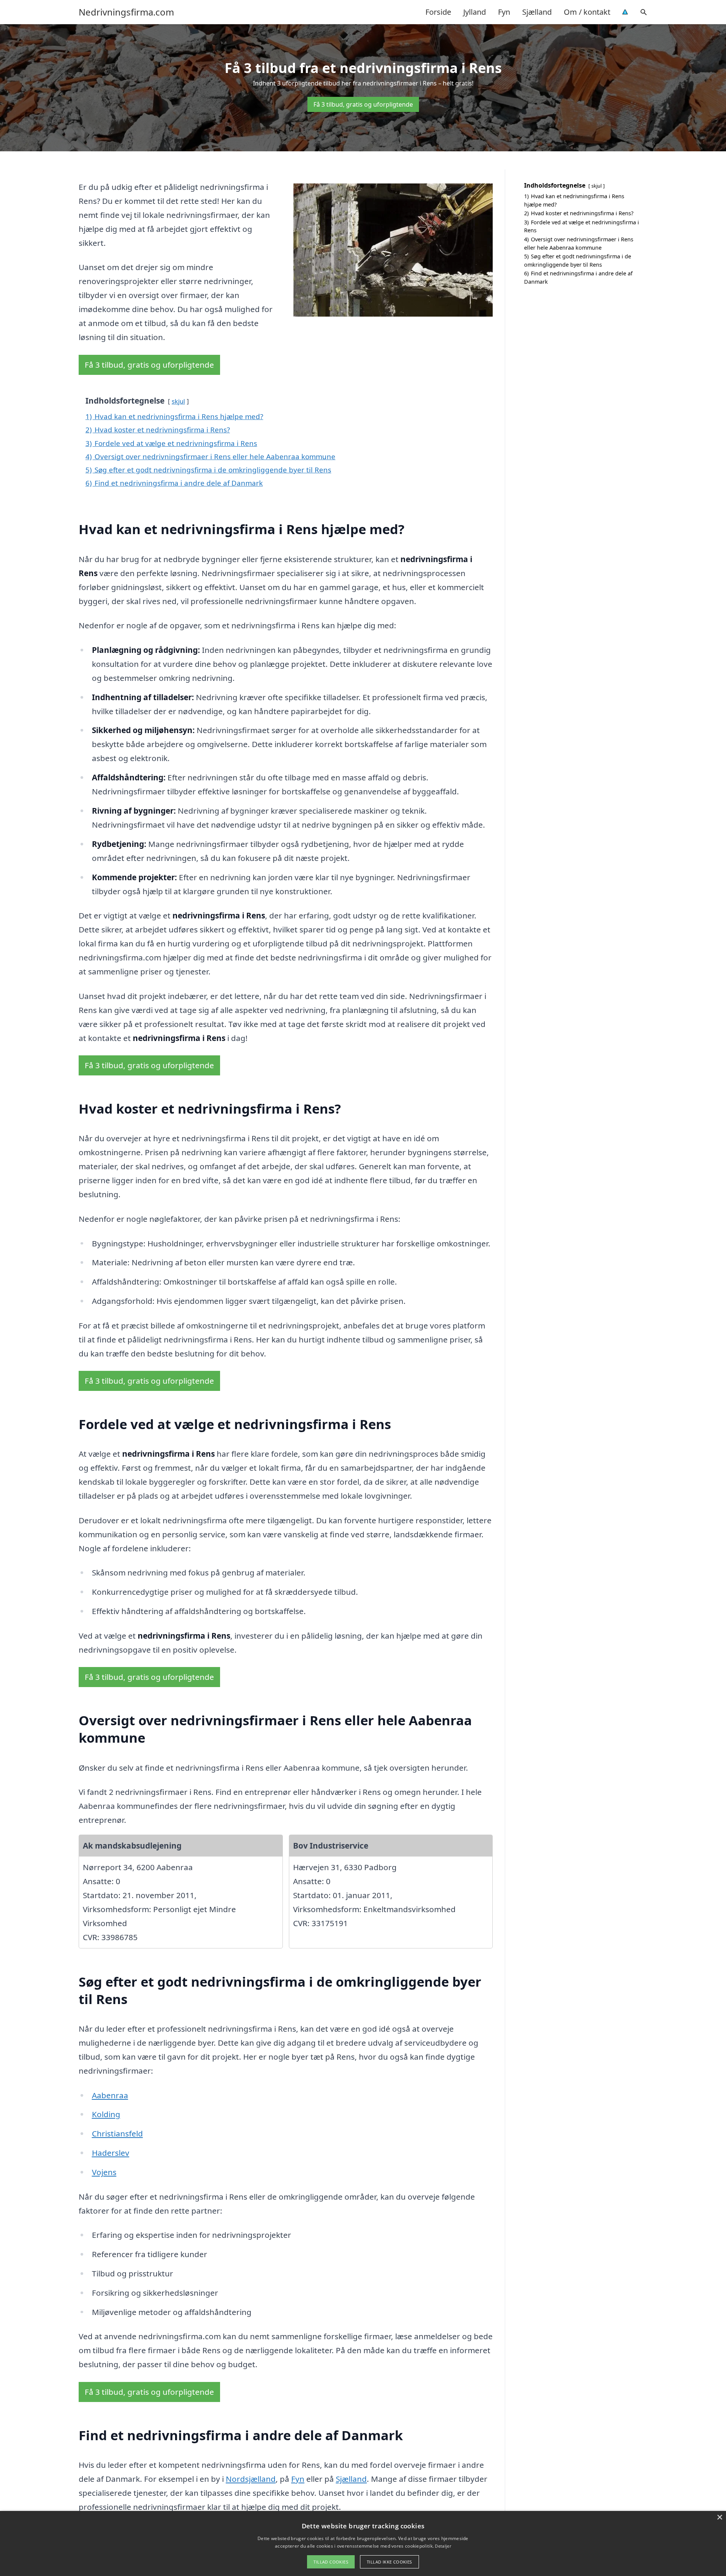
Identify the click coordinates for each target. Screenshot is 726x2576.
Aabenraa (110, 2095)
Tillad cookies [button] (331, 2562)
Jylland (475, 12)
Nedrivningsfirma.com (126, 12)
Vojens (104, 2172)
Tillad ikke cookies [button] (389, 2562)
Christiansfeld (117, 2133)
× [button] (719, 2518)
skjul (178, 401)
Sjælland (537, 12)
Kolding (106, 2114)
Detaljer (443, 2546)
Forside (438, 12)
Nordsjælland (251, 2479)
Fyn (504, 12)
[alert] (363, 2543)
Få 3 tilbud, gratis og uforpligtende (363, 104)
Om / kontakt (587, 12)
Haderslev (111, 2153)
